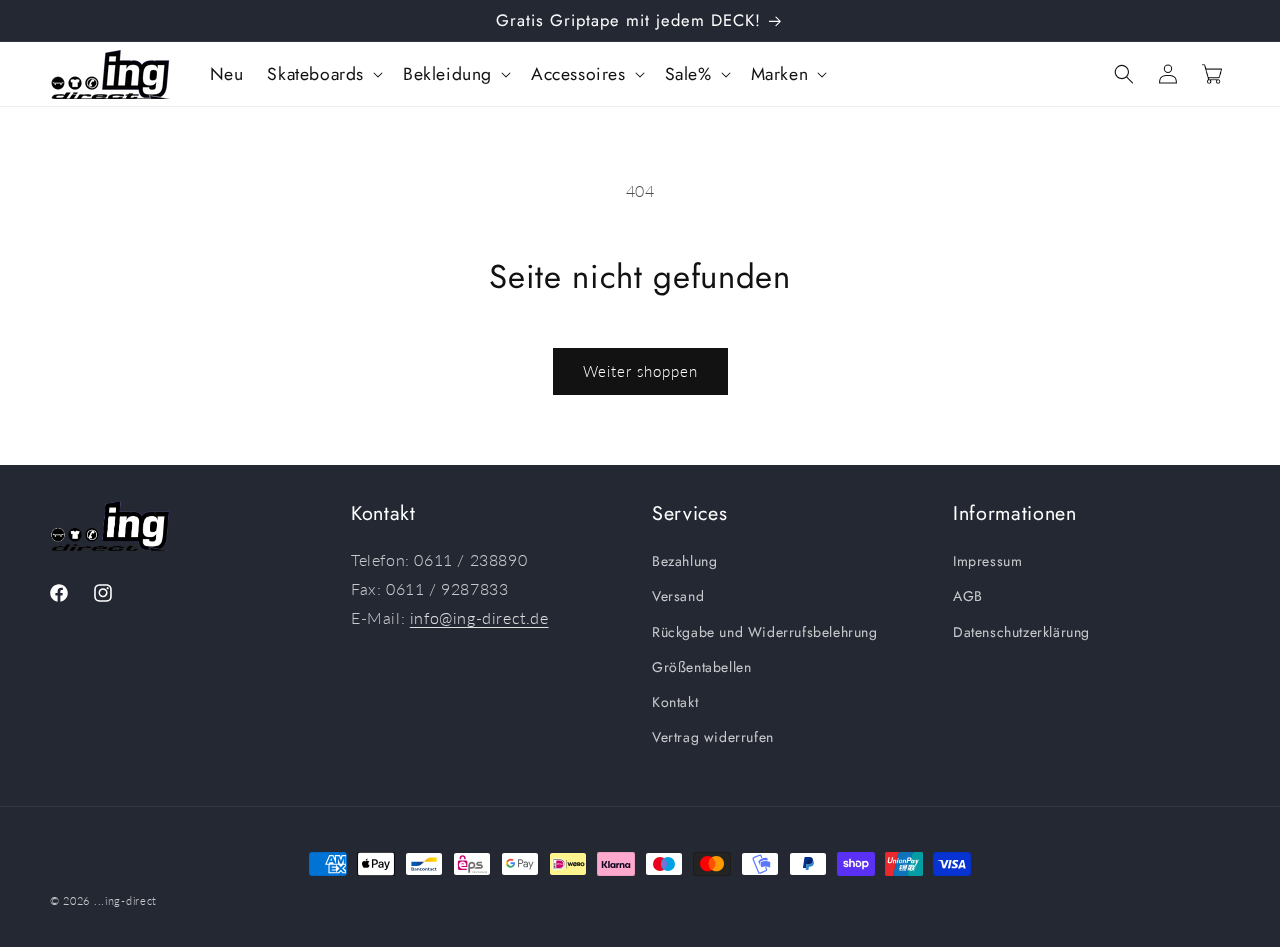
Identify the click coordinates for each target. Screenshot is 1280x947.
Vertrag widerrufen (713, 737)
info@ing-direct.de (479, 617)
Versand (678, 597)
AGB (968, 597)
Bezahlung (684, 561)
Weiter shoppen (640, 371)
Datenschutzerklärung (1021, 632)
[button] (323, 74)
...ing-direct (125, 900)
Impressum (987, 561)
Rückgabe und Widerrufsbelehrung (765, 632)
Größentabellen (701, 667)
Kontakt (675, 702)
